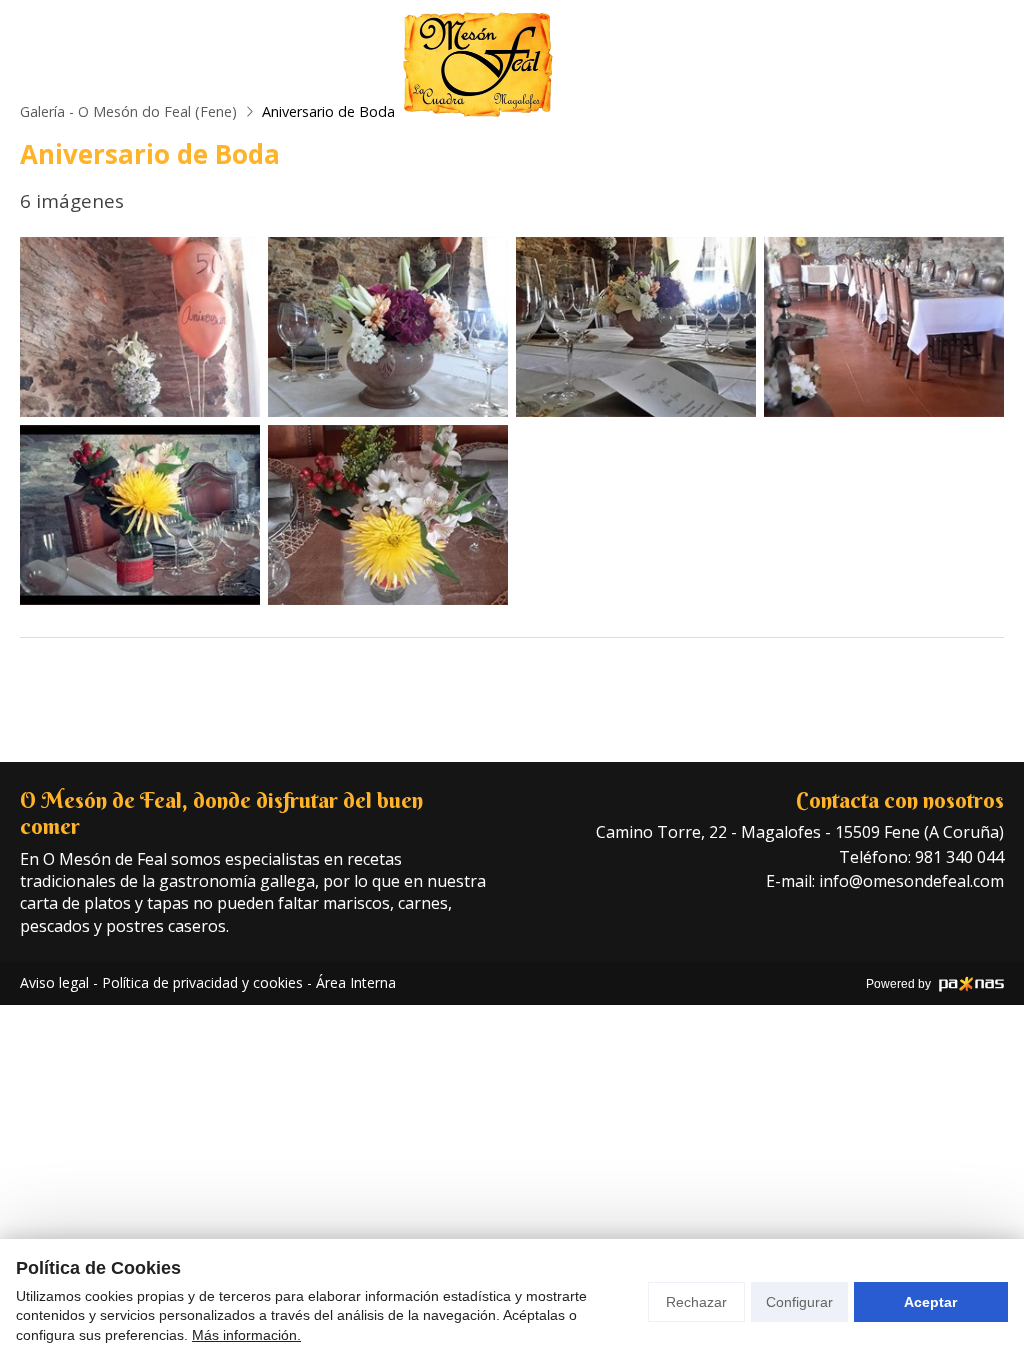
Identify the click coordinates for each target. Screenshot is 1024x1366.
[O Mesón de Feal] (478, 65)
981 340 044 (959, 857)
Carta (321, 65)
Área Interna (356, 982)
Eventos (646, 65)
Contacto (794, 65)
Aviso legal (54, 982)
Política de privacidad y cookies (202, 982)
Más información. (246, 1335)
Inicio (207, 65)
